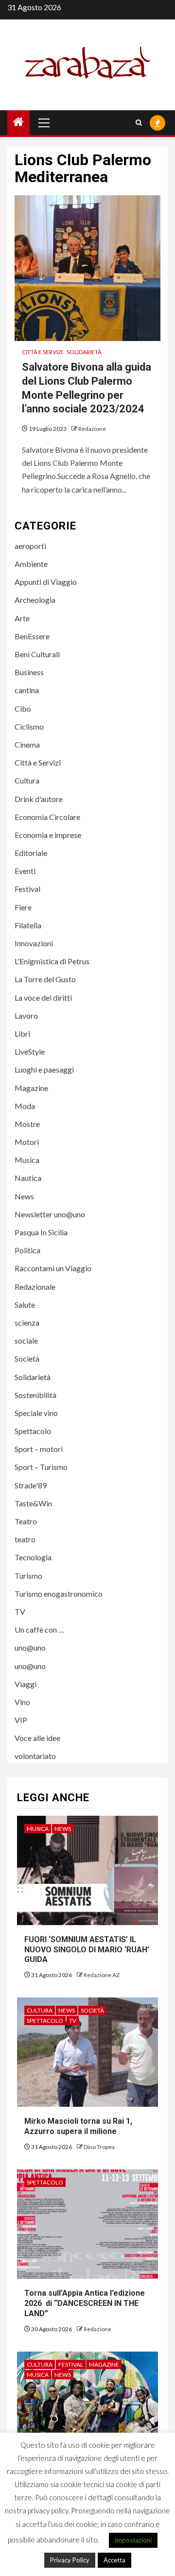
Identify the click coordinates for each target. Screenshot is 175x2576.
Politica (27, 1250)
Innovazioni (34, 943)
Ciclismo (29, 726)
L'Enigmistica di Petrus (52, 961)
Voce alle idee (37, 1738)
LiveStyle (30, 1051)
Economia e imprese (48, 835)
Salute (25, 1305)
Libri (22, 1033)
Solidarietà (84, 352)
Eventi (25, 871)
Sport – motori (39, 1449)
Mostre (27, 1124)
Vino (22, 1702)
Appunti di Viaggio (46, 582)
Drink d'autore (39, 799)
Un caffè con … (39, 1629)
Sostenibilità (35, 1395)
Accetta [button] (114, 2560)
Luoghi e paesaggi (44, 1069)
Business (29, 672)
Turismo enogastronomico (59, 1594)
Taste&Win (33, 1503)
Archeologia (35, 600)
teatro (25, 1539)
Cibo (23, 708)
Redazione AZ (102, 1975)
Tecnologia (33, 1557)
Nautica (28, 1178)
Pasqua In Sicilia (41, 1232)
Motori (27, 1142)
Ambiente (31, 564)
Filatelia (28, 925)
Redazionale (35, 1287)
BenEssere (32, 636)
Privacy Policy (70, 2560)
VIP (21, 1720)
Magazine (31, 1088)
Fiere (23, 907)
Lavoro (26, 1015)
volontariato (35, 1756)
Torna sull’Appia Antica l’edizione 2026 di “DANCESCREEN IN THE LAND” (85, 2303)
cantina (27, 690)
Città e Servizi (42, 352)
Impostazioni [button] (133, 2540)
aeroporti (30, 546)
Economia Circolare (47, 817)
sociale (26, 1340)
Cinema (27, 744)
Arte (22, 618)
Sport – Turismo (41, 1467)
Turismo (28, 1576)
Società (27, 1358)
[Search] (139, 123)
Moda (25, 1106)
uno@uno (30, 1647)
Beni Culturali (37, 654)
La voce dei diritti (43, 998)
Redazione (92, 429)
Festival (27, 889)
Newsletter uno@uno (50, 1214)
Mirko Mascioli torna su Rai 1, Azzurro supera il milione (78, 2126)
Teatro (26, 1521)
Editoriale (31, 853)
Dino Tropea (99, 2147)
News (24, 1196)
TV (20, 1612)
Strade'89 (31, 1485)
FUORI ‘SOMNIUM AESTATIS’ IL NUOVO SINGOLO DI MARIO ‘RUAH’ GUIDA (87, 1950)
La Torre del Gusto (45, 979)
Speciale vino (36, 1413)
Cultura (27, 780)
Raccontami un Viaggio (53, 1268)
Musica (27, 1160)
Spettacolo (33, 1431)
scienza (27, 1322)
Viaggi (26, 1684)
